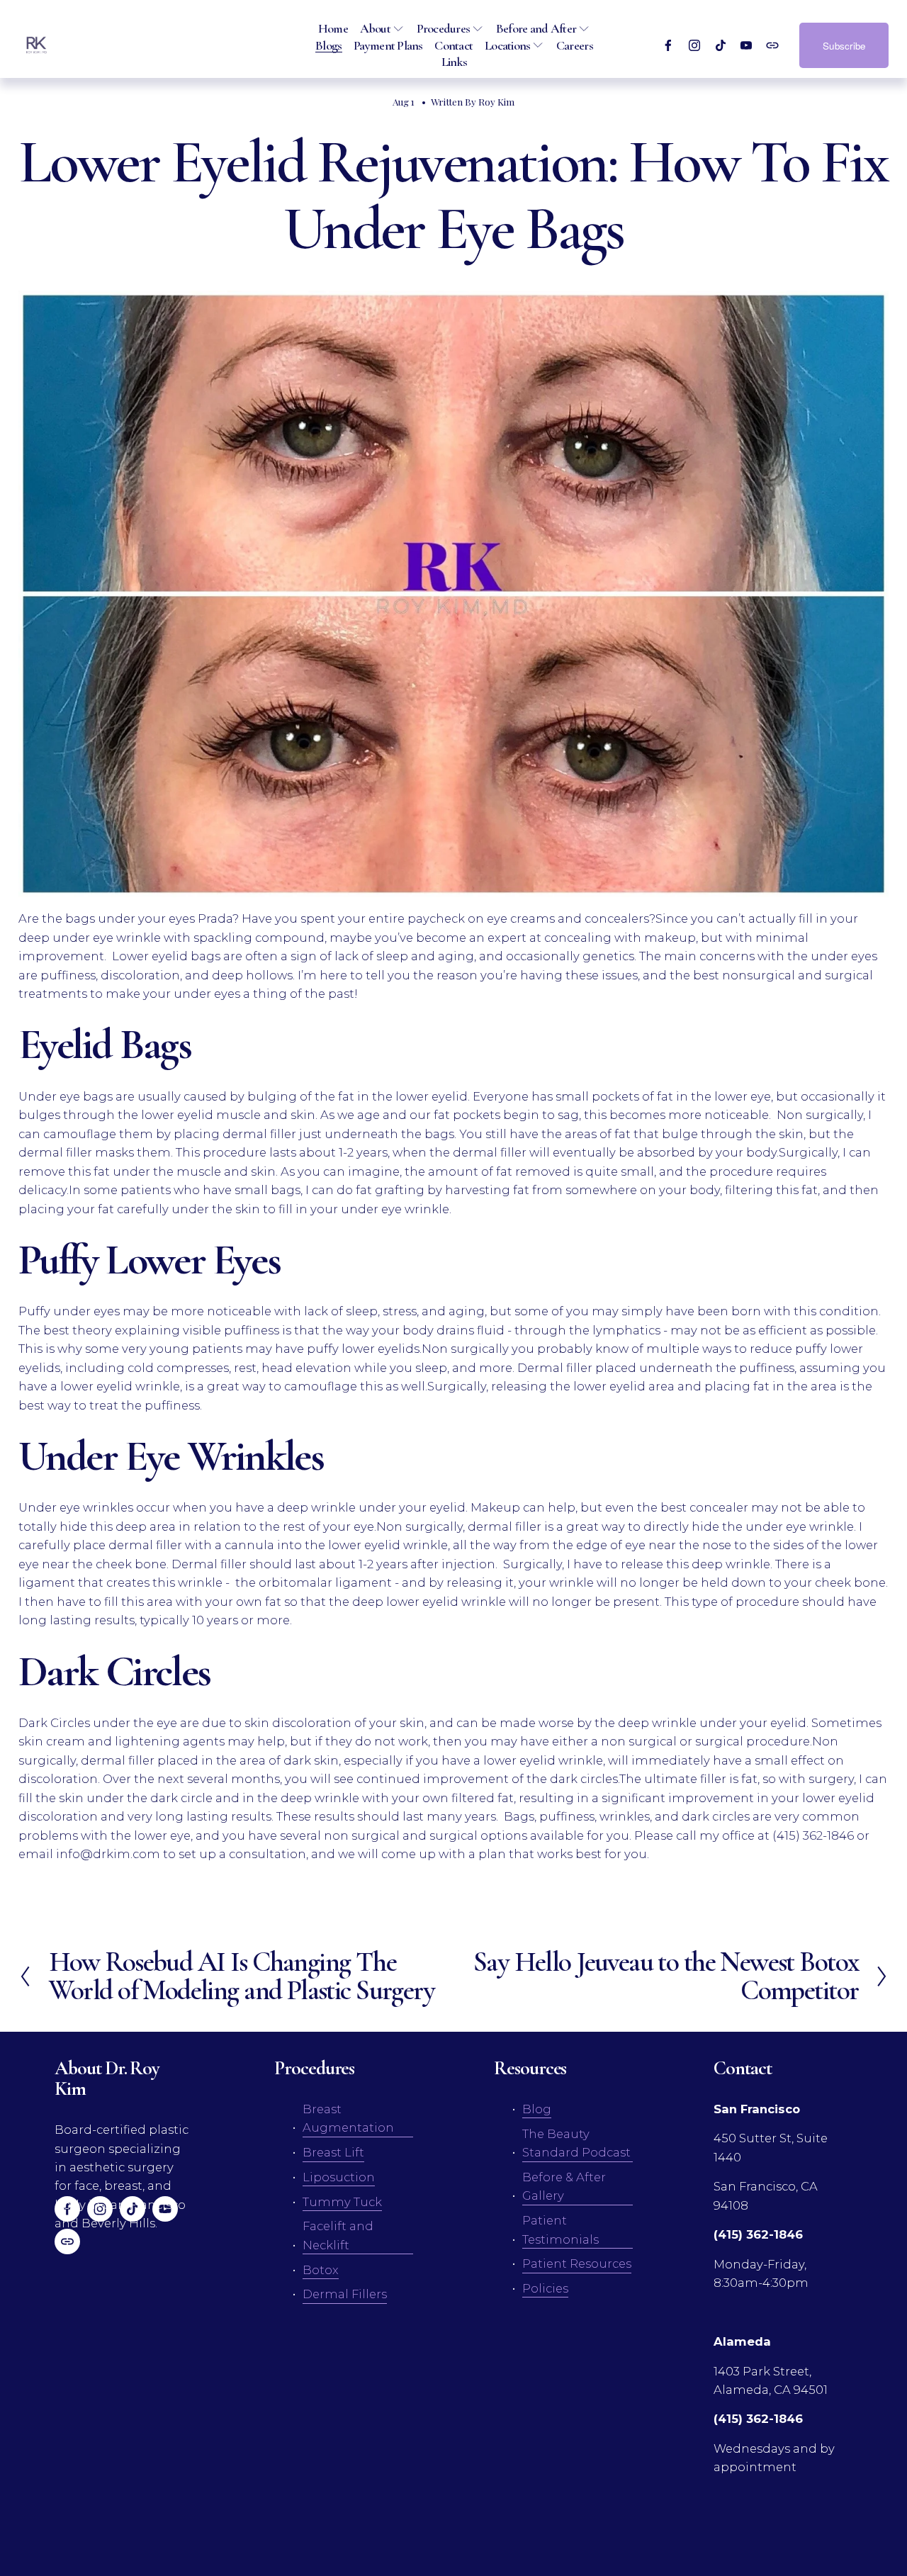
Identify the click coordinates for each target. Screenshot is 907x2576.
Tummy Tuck (342, 2202)
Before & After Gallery (564, 2186)
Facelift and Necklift (338, 2235)
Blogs (328, 45)
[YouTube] (746, 45)
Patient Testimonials (560, 2229)
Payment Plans (388, 45)
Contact (453, 45)
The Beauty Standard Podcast (576, 2143)
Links (454, 62)
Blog (537, 2109)
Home (333, 28)
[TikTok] (721, 45)
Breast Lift (333, 2152)
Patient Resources (577, 2263)
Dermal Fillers (345, 2294)
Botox (321, 2270)
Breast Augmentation (348, 2118)
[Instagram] (694, 45)
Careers (575, 45)
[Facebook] (668, 45)
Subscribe (844, 46)
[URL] (772, 45)
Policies (545, 2288)
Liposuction (339, 2177)
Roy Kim (496, 101)
